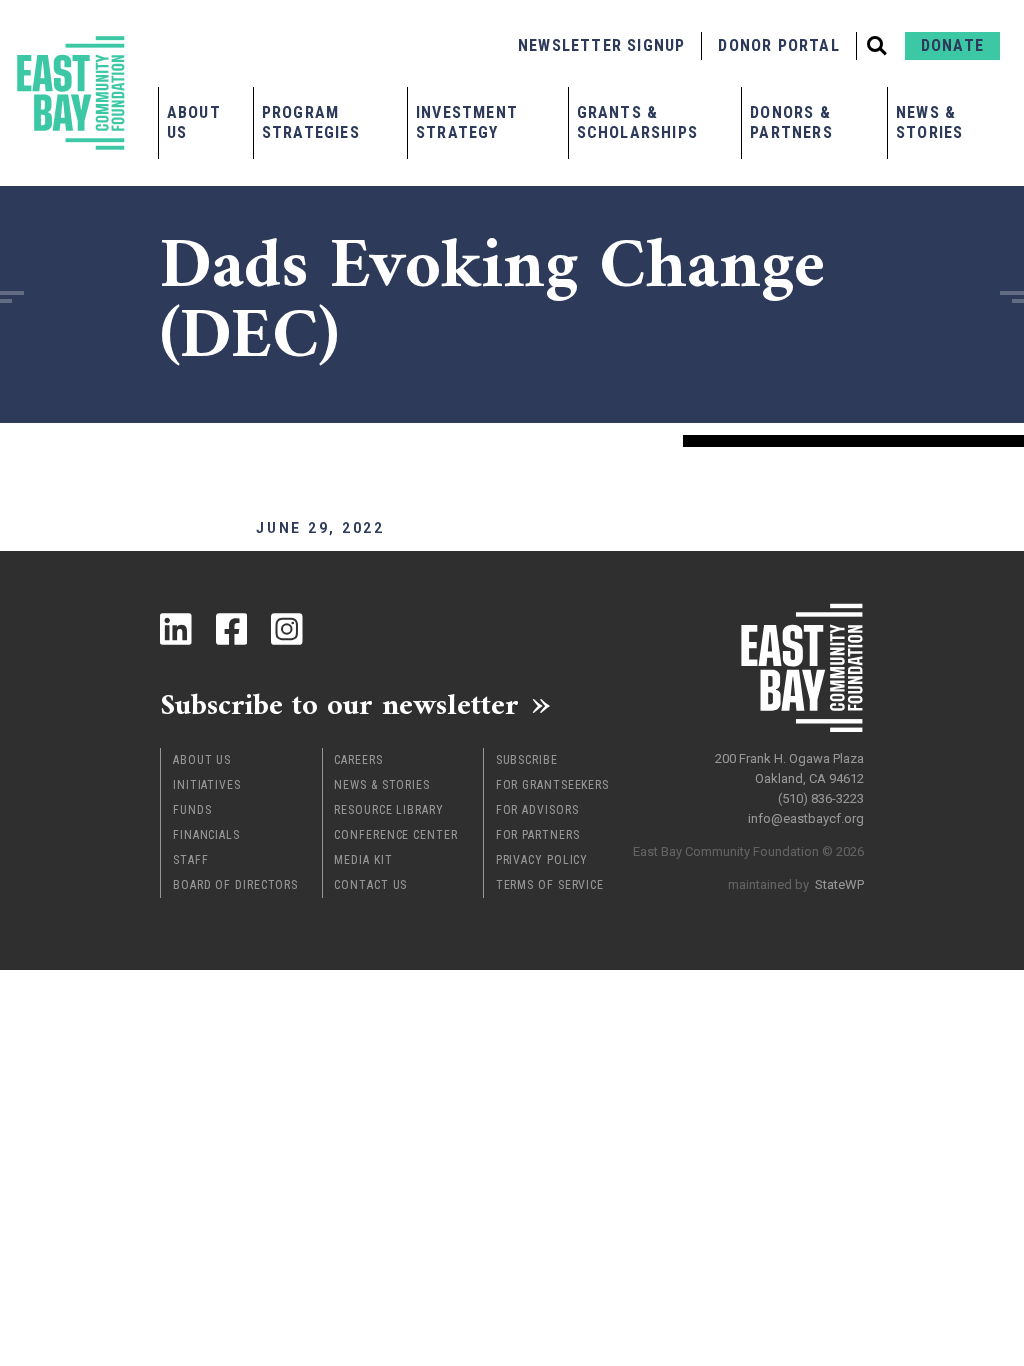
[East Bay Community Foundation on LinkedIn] (176, 629)
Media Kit (363, 860)
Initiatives (207, 785)
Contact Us (370, 885)
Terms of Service (550, 885)
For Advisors (537, 810)
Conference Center (395, 835)
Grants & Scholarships (637, 122)
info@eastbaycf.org (806, 818)
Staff (191, 860)
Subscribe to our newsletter (339, 704)
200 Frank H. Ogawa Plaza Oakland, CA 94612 (789, 768)
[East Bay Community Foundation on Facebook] (232, 629)
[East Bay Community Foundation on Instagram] (287, 629)
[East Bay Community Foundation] (71, 93)
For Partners (538, 835)
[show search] (877, 46)
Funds (192, 810)
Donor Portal (778, 45)
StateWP (839, 884)
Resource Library (388, 810)
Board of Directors (235, 885)
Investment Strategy (467, 122)
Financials (206, 835)
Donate (952, 45)
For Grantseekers (552, 785)
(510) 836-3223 (821, 798)
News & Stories (929, 122)
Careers (358, 760)
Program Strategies (311, 122)
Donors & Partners (791, 122)
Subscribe (527, 760)
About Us (194, 122)
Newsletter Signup (601, 45)
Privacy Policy (542, 860)
